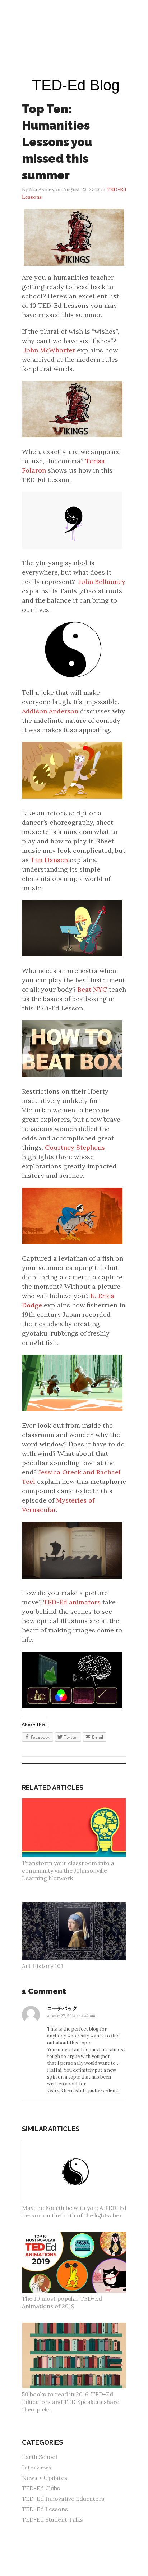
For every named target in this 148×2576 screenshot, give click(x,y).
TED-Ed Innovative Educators (63, 2499)
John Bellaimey (102, 582)
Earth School (40, 2457)
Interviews (37, 2467)
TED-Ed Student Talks (52, 2519)
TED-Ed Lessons (45, 2509)
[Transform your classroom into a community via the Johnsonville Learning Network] (78, 1802)
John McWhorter (49, 350)
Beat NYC (92, 989)
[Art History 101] (78, 1905)
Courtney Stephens (75, 1147)
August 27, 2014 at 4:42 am (71, 2016)
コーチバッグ (62, 2008)
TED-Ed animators (72, 1602)
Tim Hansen (49, 860)
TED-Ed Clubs (41, 2488)
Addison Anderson (50, 711)
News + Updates (45, 2478)
